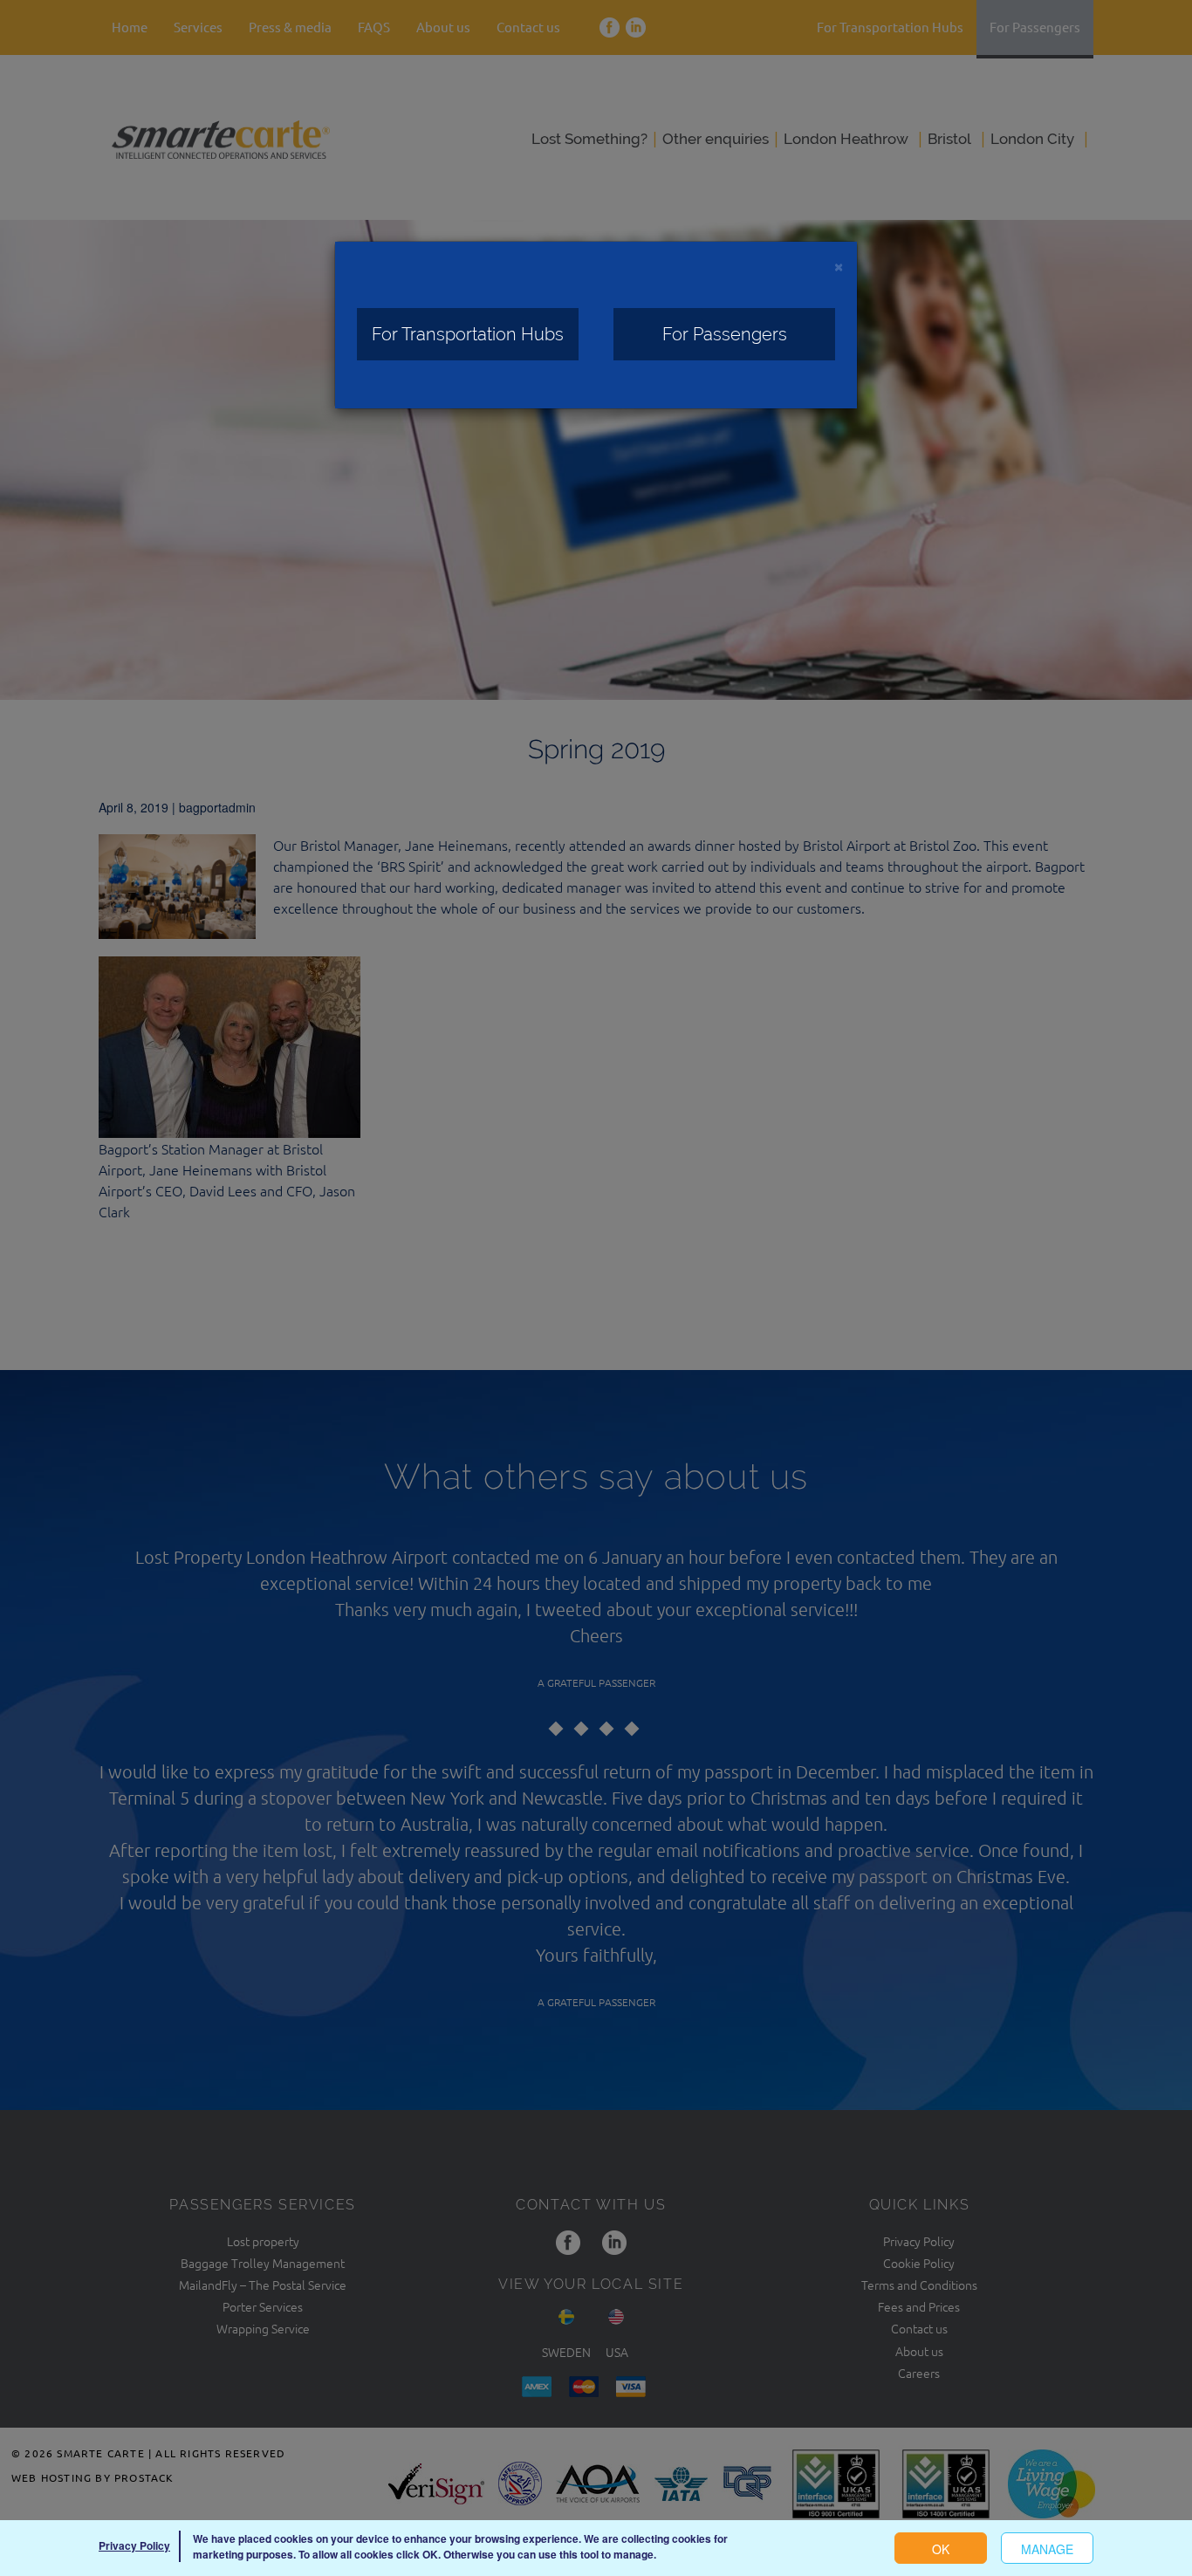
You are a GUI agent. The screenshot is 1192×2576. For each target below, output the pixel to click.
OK (941, 2549)
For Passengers (725, 334)
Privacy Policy (134, 2545)
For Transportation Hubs (468, 334)
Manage (1047, 2549)
